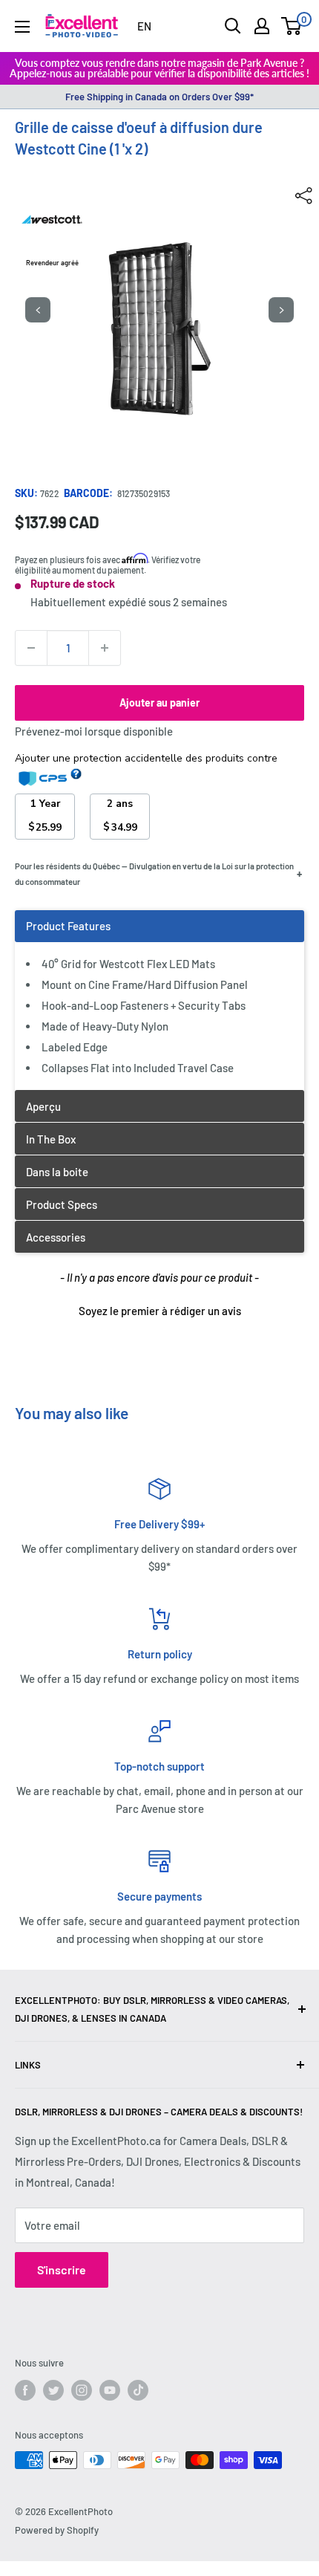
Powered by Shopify (57, 2530)
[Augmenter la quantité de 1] (105, 648)
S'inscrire (62, 2270)
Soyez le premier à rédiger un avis (160, 1311)
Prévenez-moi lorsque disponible (94, 731)
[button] (159, 1309)
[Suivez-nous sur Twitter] (53, 2390)
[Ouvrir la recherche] (233, 26)
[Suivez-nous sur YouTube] (110, 2390)
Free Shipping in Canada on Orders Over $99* (159, 97)
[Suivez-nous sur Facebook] (25, 2390)
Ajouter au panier (159, 703)
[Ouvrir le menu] (22, 27)
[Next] (281, 310)
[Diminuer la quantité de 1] (31, 648)
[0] (292, 26)
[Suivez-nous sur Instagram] (82, 2390)
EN (144, 26)
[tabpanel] (159, 1000)
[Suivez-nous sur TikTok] (138, 2390)
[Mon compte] (262, 26)
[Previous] (38, 310)
